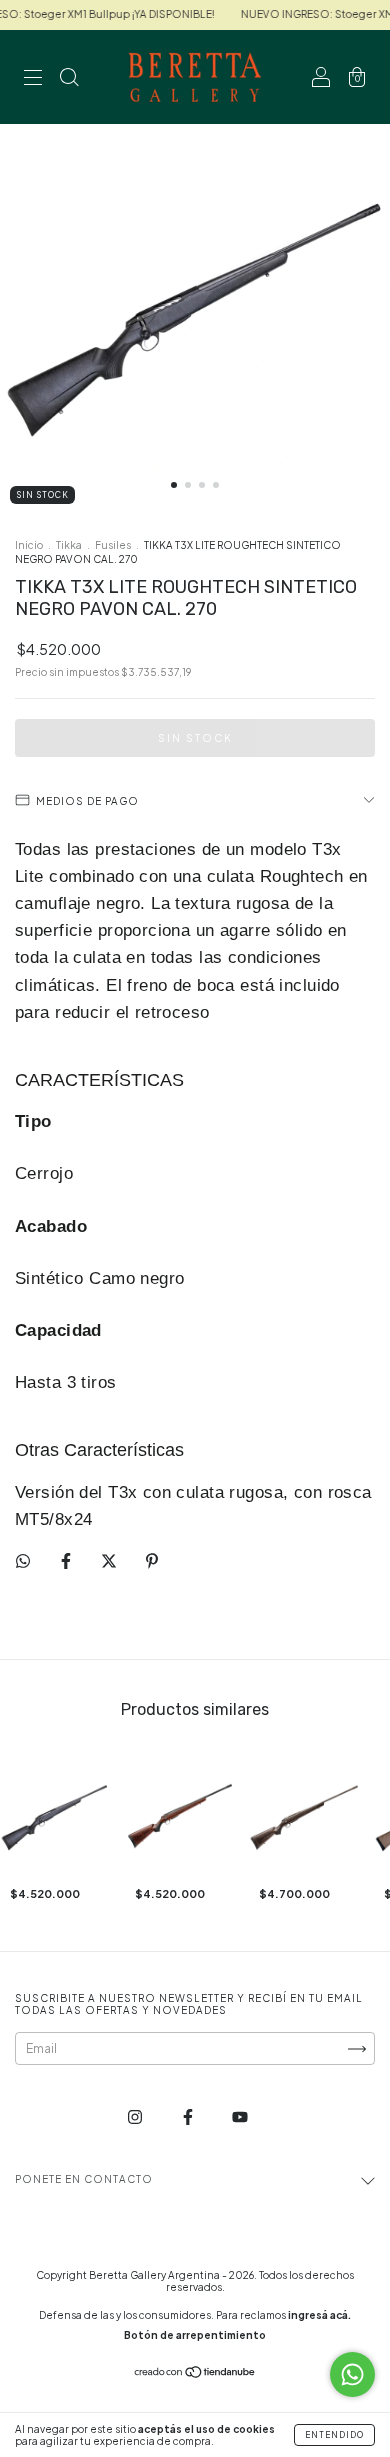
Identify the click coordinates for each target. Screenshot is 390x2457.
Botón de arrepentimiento (195, 2335)
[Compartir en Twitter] (110, 1560)
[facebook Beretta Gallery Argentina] (189, 2117)
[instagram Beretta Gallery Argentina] (136, 2117)
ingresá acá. (319, 2315)
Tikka (69, 545)
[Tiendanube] (195, 2374)
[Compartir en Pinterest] (152, 1560)
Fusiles (113, 545)
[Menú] (33, 79)
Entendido (334, 2435)
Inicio (29, 545)
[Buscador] (69, 79)
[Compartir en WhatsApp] (23, 1561)
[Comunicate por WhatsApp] (352, 2374)
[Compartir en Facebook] (67, 1560)
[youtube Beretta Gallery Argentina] (240, 2117)
